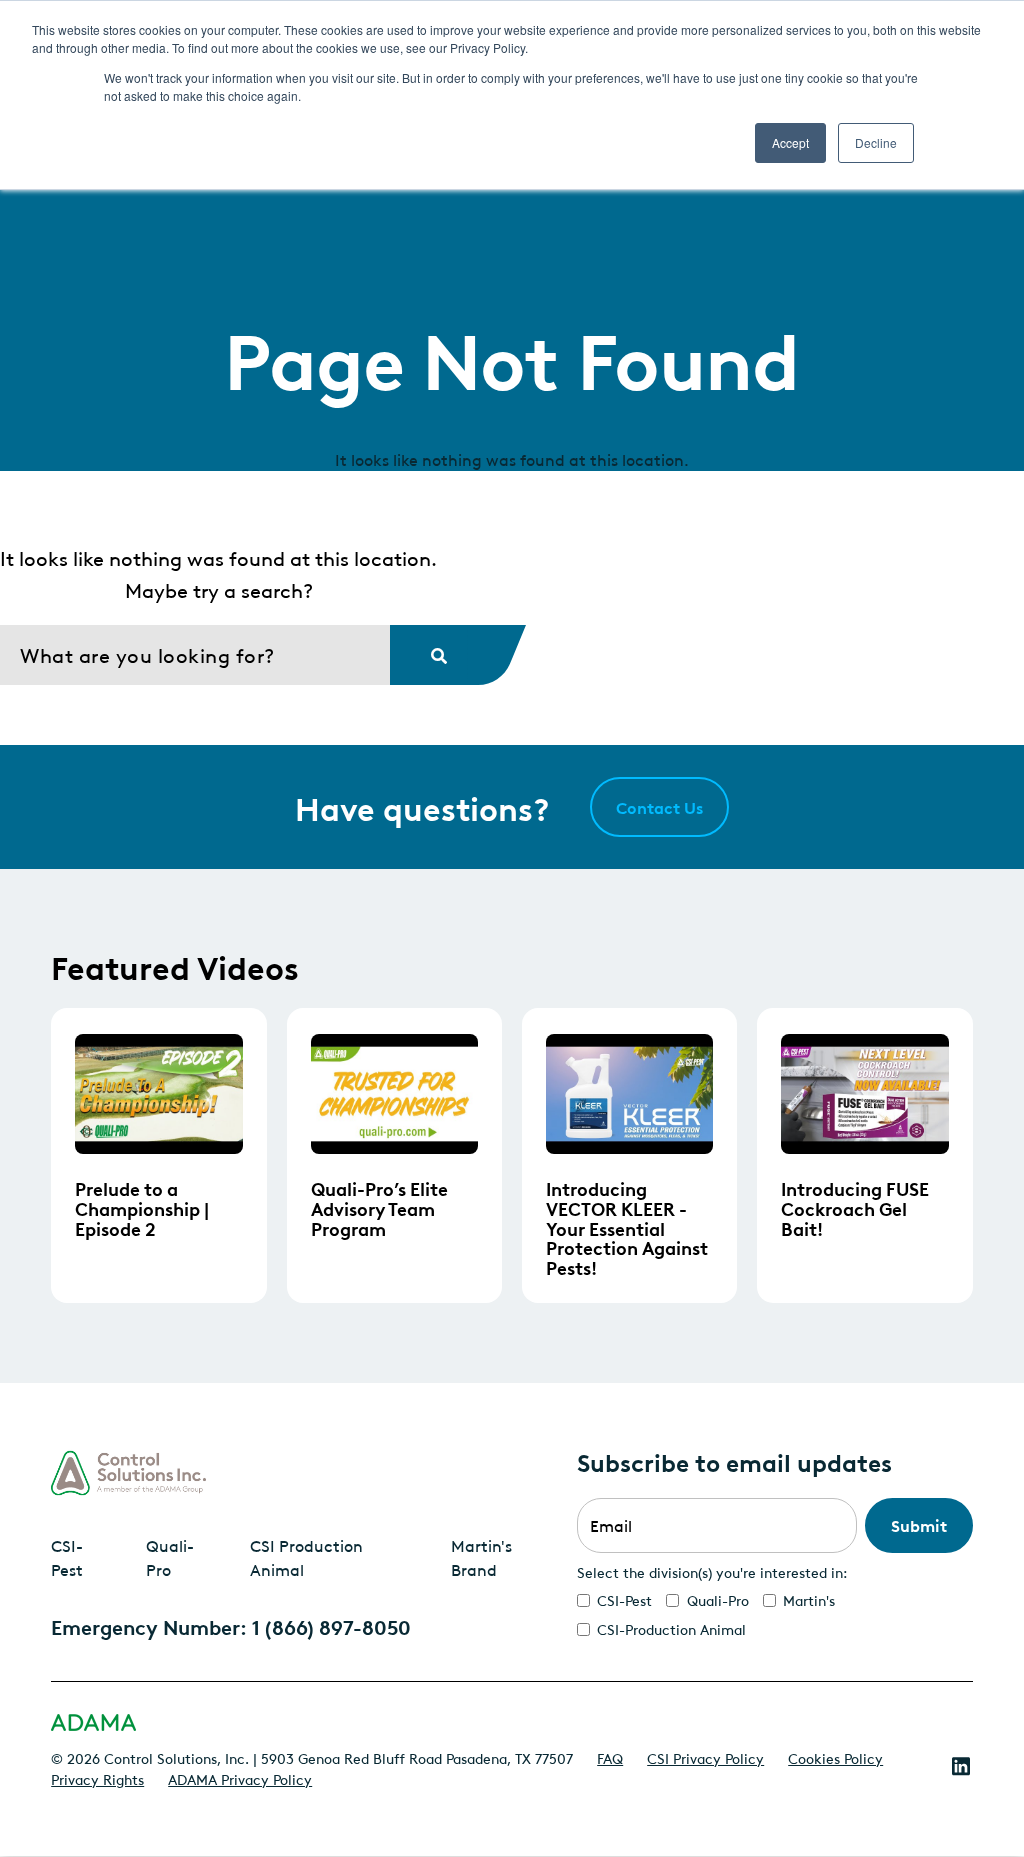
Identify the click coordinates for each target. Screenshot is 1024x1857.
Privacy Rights (97, 1778)
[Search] (429, 655)
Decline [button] (876, 142)
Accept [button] (790, 142)
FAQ (610, 1757)
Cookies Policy (835, 1757)
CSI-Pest (67, 1557)
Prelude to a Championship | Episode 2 (142, 1207)
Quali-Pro (170, 1557)
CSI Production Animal (306, 1557)
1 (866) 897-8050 (331, 1626)
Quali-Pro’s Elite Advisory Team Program (379, 1207)
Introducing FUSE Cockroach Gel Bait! (855, 1207)
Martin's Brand (481, 1557)
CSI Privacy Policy (705, 1757)
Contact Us (659, 807)
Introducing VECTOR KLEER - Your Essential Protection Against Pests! (627, 1227)
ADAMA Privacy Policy (240, 1778)
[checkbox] (775, 1614)
